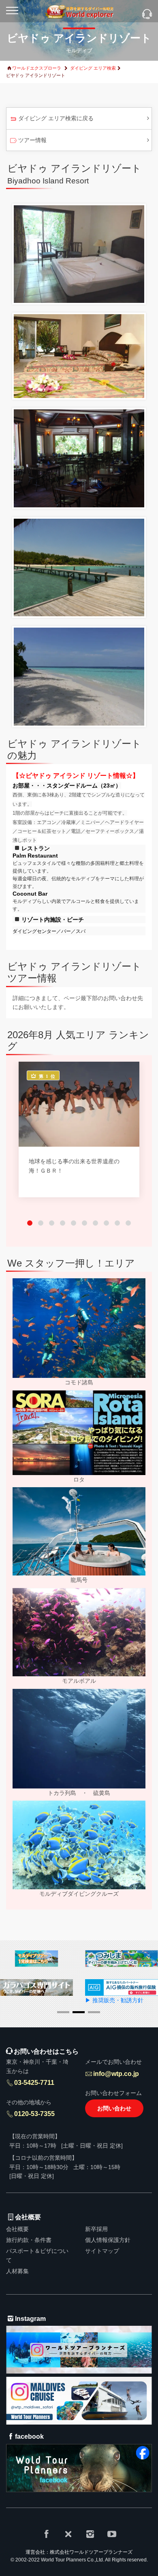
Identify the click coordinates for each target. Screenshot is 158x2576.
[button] (30, 1223)
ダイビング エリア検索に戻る (56, 118)
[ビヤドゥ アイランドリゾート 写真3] (79, 458)
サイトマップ (102, 2251)
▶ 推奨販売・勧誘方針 (113, 2000)
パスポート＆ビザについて (37, 2255)
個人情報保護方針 (108, 2240)
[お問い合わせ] (147, 15)
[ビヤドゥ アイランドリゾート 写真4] (79, 567)
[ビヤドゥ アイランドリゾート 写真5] (79, 676)
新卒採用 (96, 2229)
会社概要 (17, 2229)
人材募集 (17, 2271)
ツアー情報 (32, 140)
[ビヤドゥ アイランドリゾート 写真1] (79, 253)
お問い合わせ (114, 2108)
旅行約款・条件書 (29, 2240)
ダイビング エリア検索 (93, 68)
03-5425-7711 (34, 2083)
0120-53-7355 (34, 2114)
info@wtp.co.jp (116, 2074)
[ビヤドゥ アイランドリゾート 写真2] (79, 356)
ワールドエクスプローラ (37, 68)
